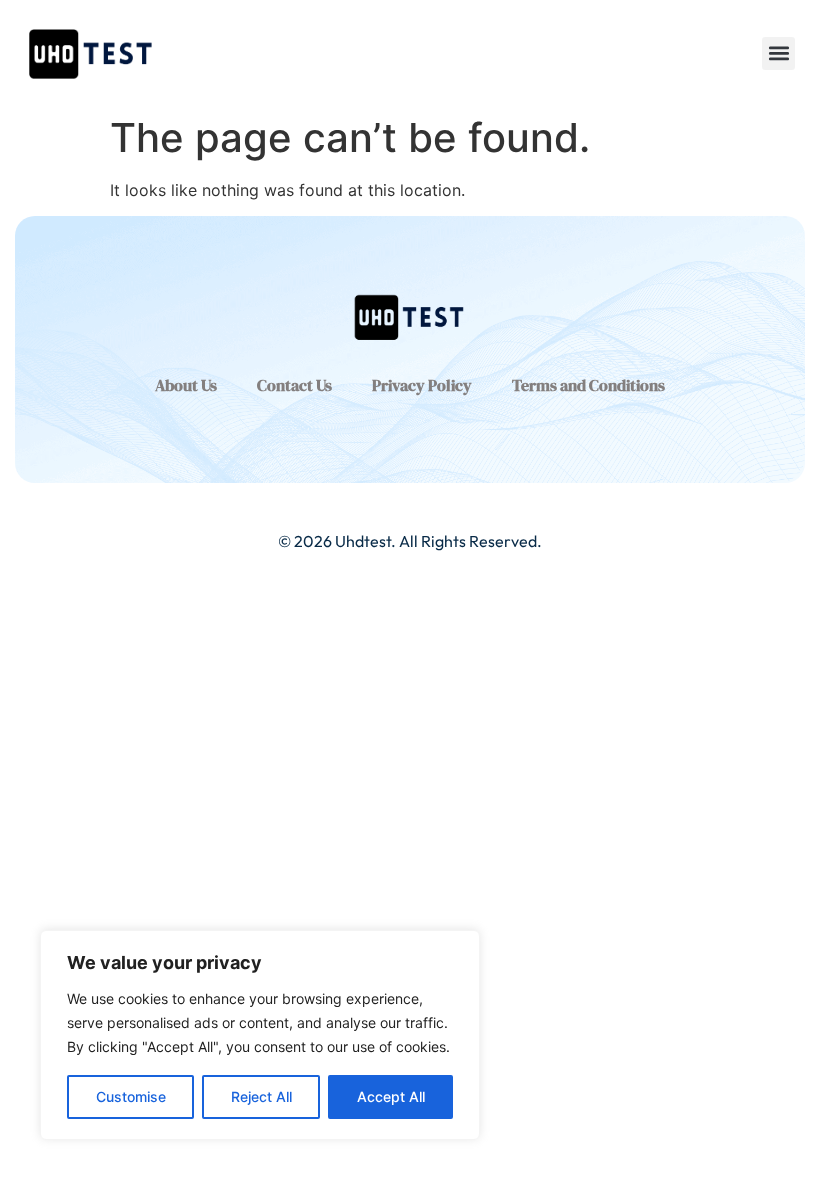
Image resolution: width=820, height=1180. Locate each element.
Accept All (391, 1096)
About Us (186, 385)
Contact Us (294, 385)
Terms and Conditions (588, 385)
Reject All (261, 1096)
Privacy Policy (422, 385)
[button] (778, 53)
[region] (260, 1035)
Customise (131, 1096)
